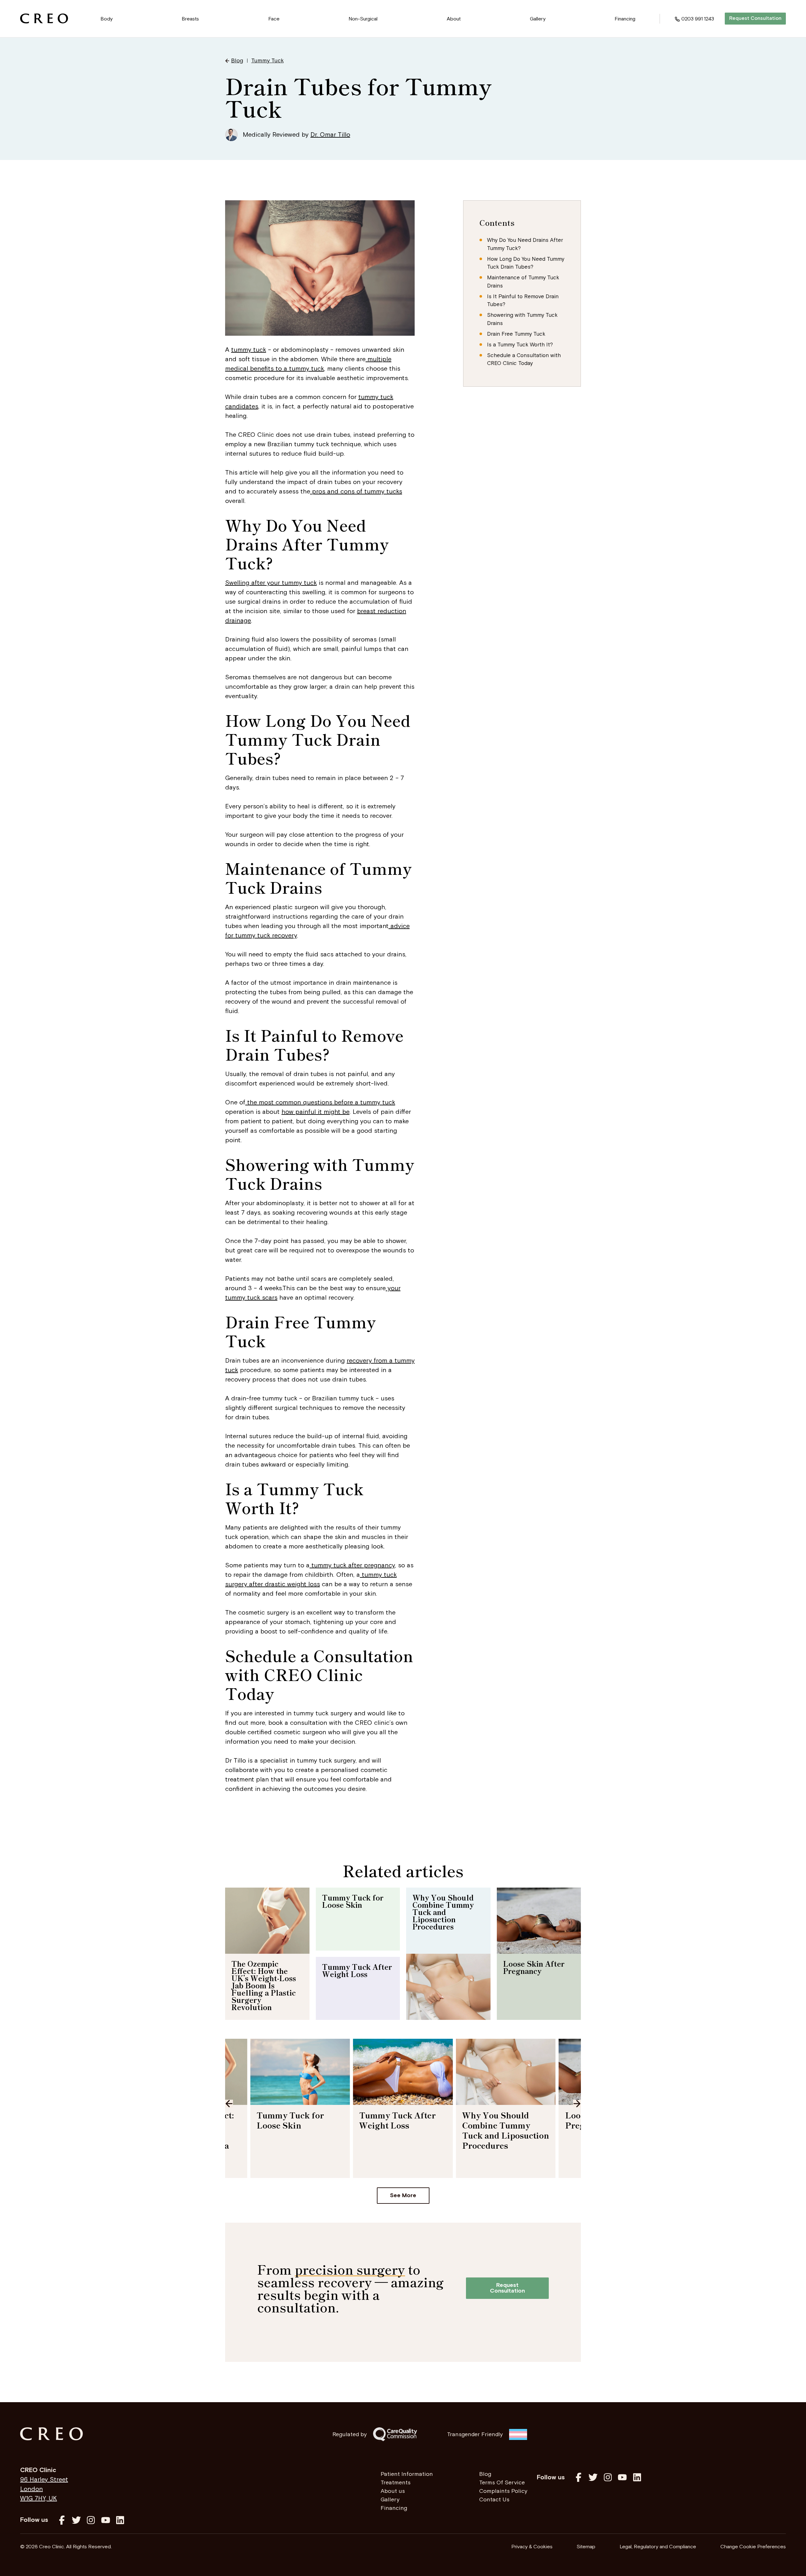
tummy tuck (249, 350)
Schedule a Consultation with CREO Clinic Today (524, 360)
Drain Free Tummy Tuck (516, 334)
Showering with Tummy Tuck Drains (522, 319)
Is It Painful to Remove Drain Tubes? (523, 301)
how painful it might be (315, 1112)
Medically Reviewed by (296, 135)
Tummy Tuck (267, 61)
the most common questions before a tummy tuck (320, 1103)
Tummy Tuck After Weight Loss (357, 1970)
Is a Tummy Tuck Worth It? (520, 345)
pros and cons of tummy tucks (356, 492)
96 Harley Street (44, 2480)
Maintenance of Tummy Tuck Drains (523, 282)
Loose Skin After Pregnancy (534, 1967)
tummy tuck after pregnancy (352, 1565)
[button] (107, 19)
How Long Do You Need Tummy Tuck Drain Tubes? (526, 263)
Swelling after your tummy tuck (271, 583)
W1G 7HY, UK (39, 2499)
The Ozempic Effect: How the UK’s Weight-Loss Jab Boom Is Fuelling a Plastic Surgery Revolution (264, 1985)
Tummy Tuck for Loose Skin (353, 1901)
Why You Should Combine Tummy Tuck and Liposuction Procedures (443, 1912)
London (31, 2489)
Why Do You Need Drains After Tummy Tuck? (525, 244)
